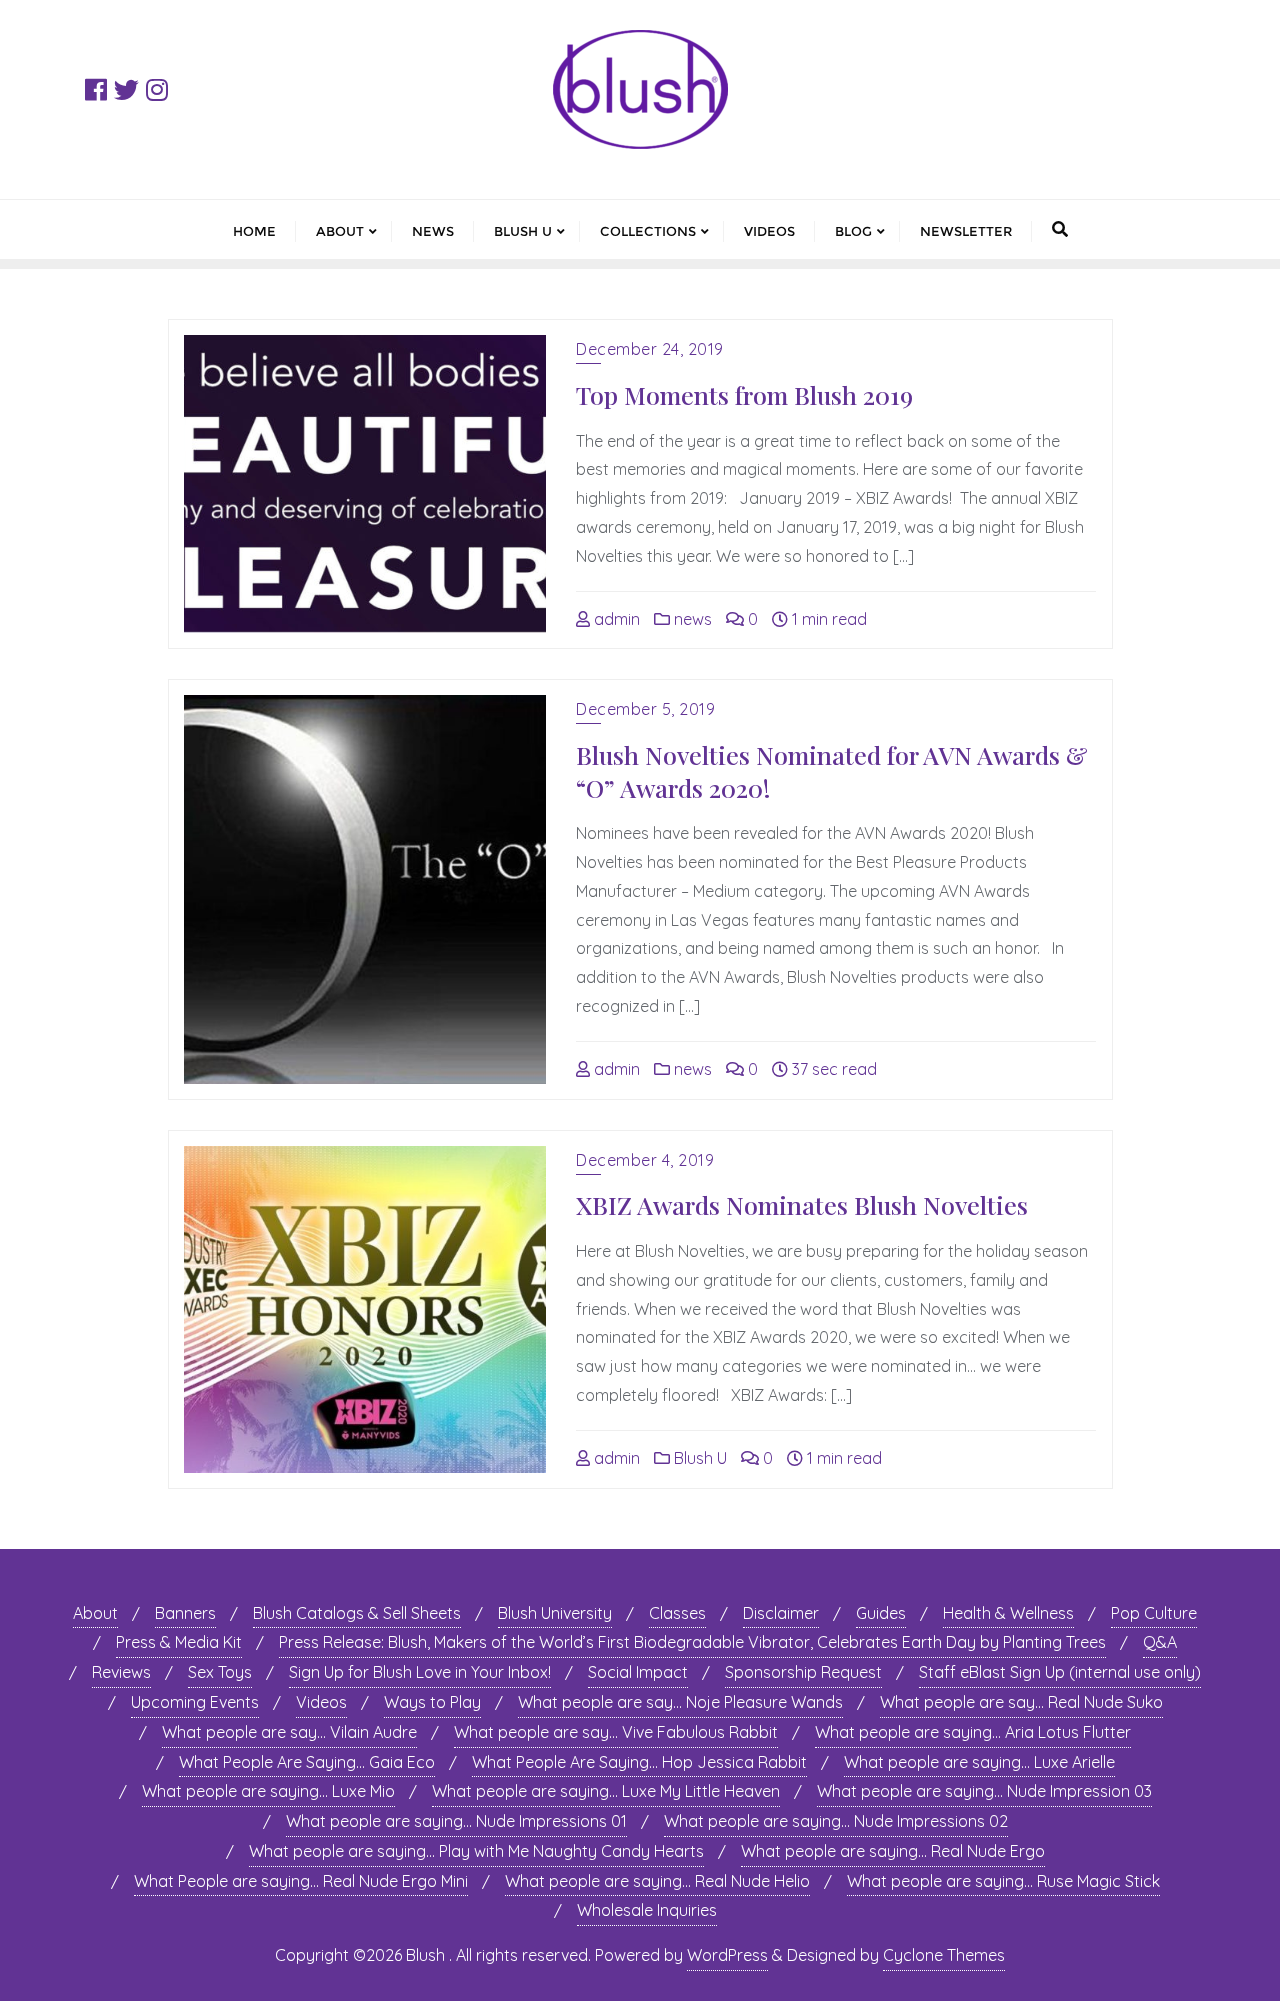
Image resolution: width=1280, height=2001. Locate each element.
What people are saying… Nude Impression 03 (984, 1791)
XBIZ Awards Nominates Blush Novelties (802, 1204)
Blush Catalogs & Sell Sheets (357, 1613)
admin (615, 619)
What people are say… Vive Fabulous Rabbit (616, 1732)
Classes (677, 1613)
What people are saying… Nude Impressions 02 (836, 1821)
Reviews (121, 1672)
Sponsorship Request (803, 1672)
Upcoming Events (195, 1702)
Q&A (1160, 1642)
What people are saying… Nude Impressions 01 (456, 1821)
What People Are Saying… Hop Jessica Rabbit (639, 1762)
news (691, 619)
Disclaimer (781, 1613)
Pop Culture (1154, 1613)
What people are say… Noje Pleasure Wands (680, 1702)
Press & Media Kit (179, 1642)
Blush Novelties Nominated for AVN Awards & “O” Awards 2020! (832, 771)
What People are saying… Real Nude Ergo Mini (301, 1881)
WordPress (727, 1955)
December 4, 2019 (645, 1160)
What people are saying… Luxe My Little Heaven (606, 1791)
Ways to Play (432, 1702)
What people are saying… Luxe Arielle (979, 1762)
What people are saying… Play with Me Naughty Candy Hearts (476, 1851)
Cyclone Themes (944, 1955)
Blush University (555, 1613)
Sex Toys (220, 1672)
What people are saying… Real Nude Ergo (893, 1851)
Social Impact (638, 1672)
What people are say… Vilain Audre (289, 1732)
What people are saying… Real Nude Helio (657, 1881)
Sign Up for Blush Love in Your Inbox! (420, 1672)
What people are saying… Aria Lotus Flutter (973, 1732)
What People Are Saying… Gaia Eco (307, 1762)
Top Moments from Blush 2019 (744, 394)
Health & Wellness (1008, 1613)
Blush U (698, 1458)
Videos (321, 1702)
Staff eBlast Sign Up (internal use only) (1060, 1672)
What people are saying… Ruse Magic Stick (1003, 1881)
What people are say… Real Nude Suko (1021, 1702)
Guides (881, 1613)
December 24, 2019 (650, 349)
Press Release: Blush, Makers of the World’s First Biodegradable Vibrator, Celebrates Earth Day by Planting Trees (692, 1642)
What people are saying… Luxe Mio (268, 1791)
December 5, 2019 (645, 709)
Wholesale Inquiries (647, 1910)
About (95, 1613)
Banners (185, 1613)
